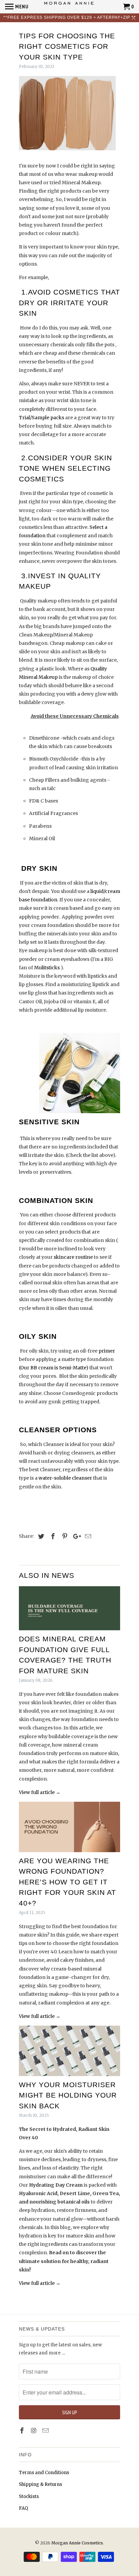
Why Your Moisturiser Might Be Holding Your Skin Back (68, 2095)
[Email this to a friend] (87, 1536)
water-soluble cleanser (65, 1478)
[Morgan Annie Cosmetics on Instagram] (34, 2431)
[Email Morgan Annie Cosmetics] (46, 2431)
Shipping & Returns (40, 2484)
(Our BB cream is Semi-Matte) (54, 1368)
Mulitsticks (46, 968)
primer (107, 1351)
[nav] (17, 7)
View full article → (40, 1792)
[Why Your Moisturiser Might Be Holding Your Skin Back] (69, 2051)
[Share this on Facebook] (52, 1536)
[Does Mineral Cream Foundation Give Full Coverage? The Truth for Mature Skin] (69, 1608)
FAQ (23, 2508)
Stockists (29, 2496)
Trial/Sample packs (41, 418)
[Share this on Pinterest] (64, 1536)
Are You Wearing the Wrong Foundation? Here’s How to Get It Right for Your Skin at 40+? (67, 1882)
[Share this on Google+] (75, 1536)
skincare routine (73, 1257)
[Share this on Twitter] (40, 1536)
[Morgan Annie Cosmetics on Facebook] (23, 2431)
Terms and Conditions (44, 2473)
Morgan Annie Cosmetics (77, 2543)
